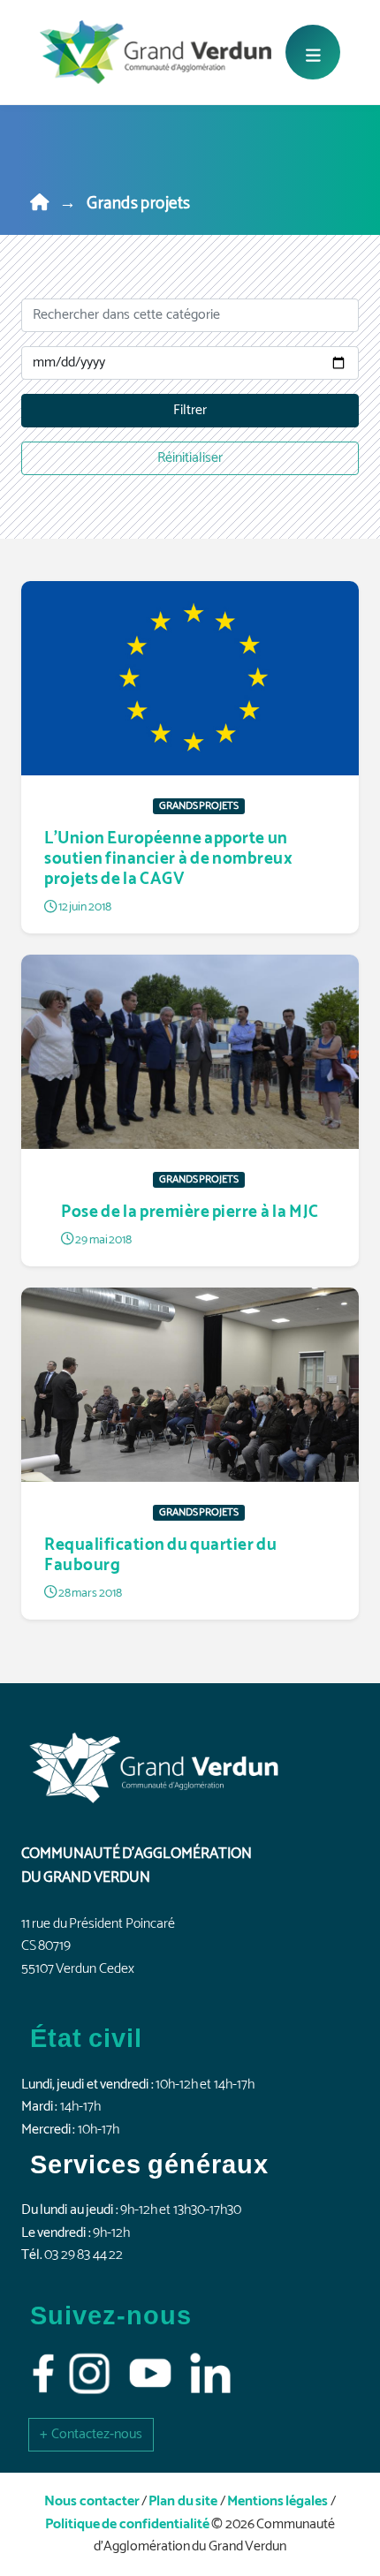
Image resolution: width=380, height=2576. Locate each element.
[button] (91, 2434)
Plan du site (183, 2501)
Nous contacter (91, 2501)
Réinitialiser (190, 458)
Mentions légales (277, 2501)
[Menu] (313, 52)
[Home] (40, 204)
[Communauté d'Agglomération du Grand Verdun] (156, 52)
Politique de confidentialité (127, 2524)
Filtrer (190, 410)
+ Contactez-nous (91, 2434)
